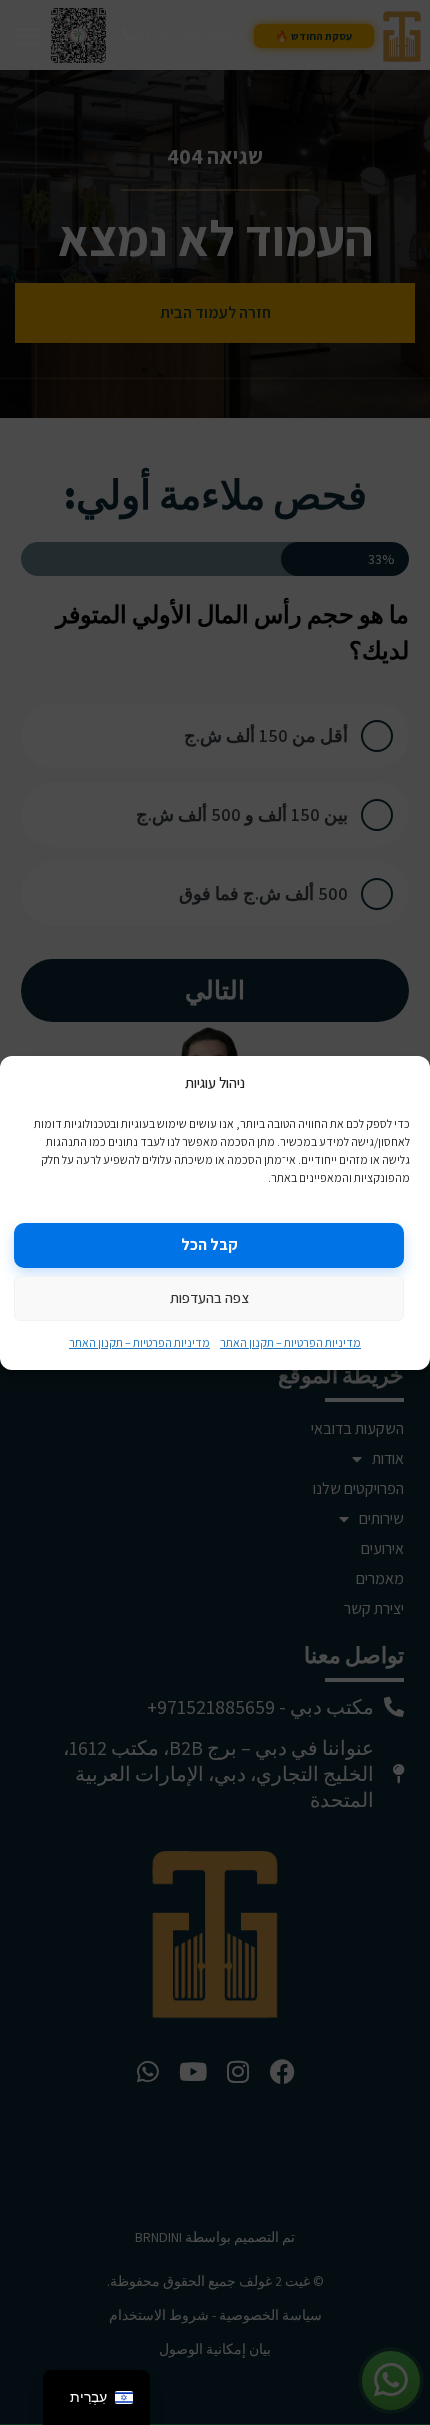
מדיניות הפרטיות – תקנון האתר (290, 1342)
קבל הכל (209, 1244)
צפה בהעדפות (209, 1297)
